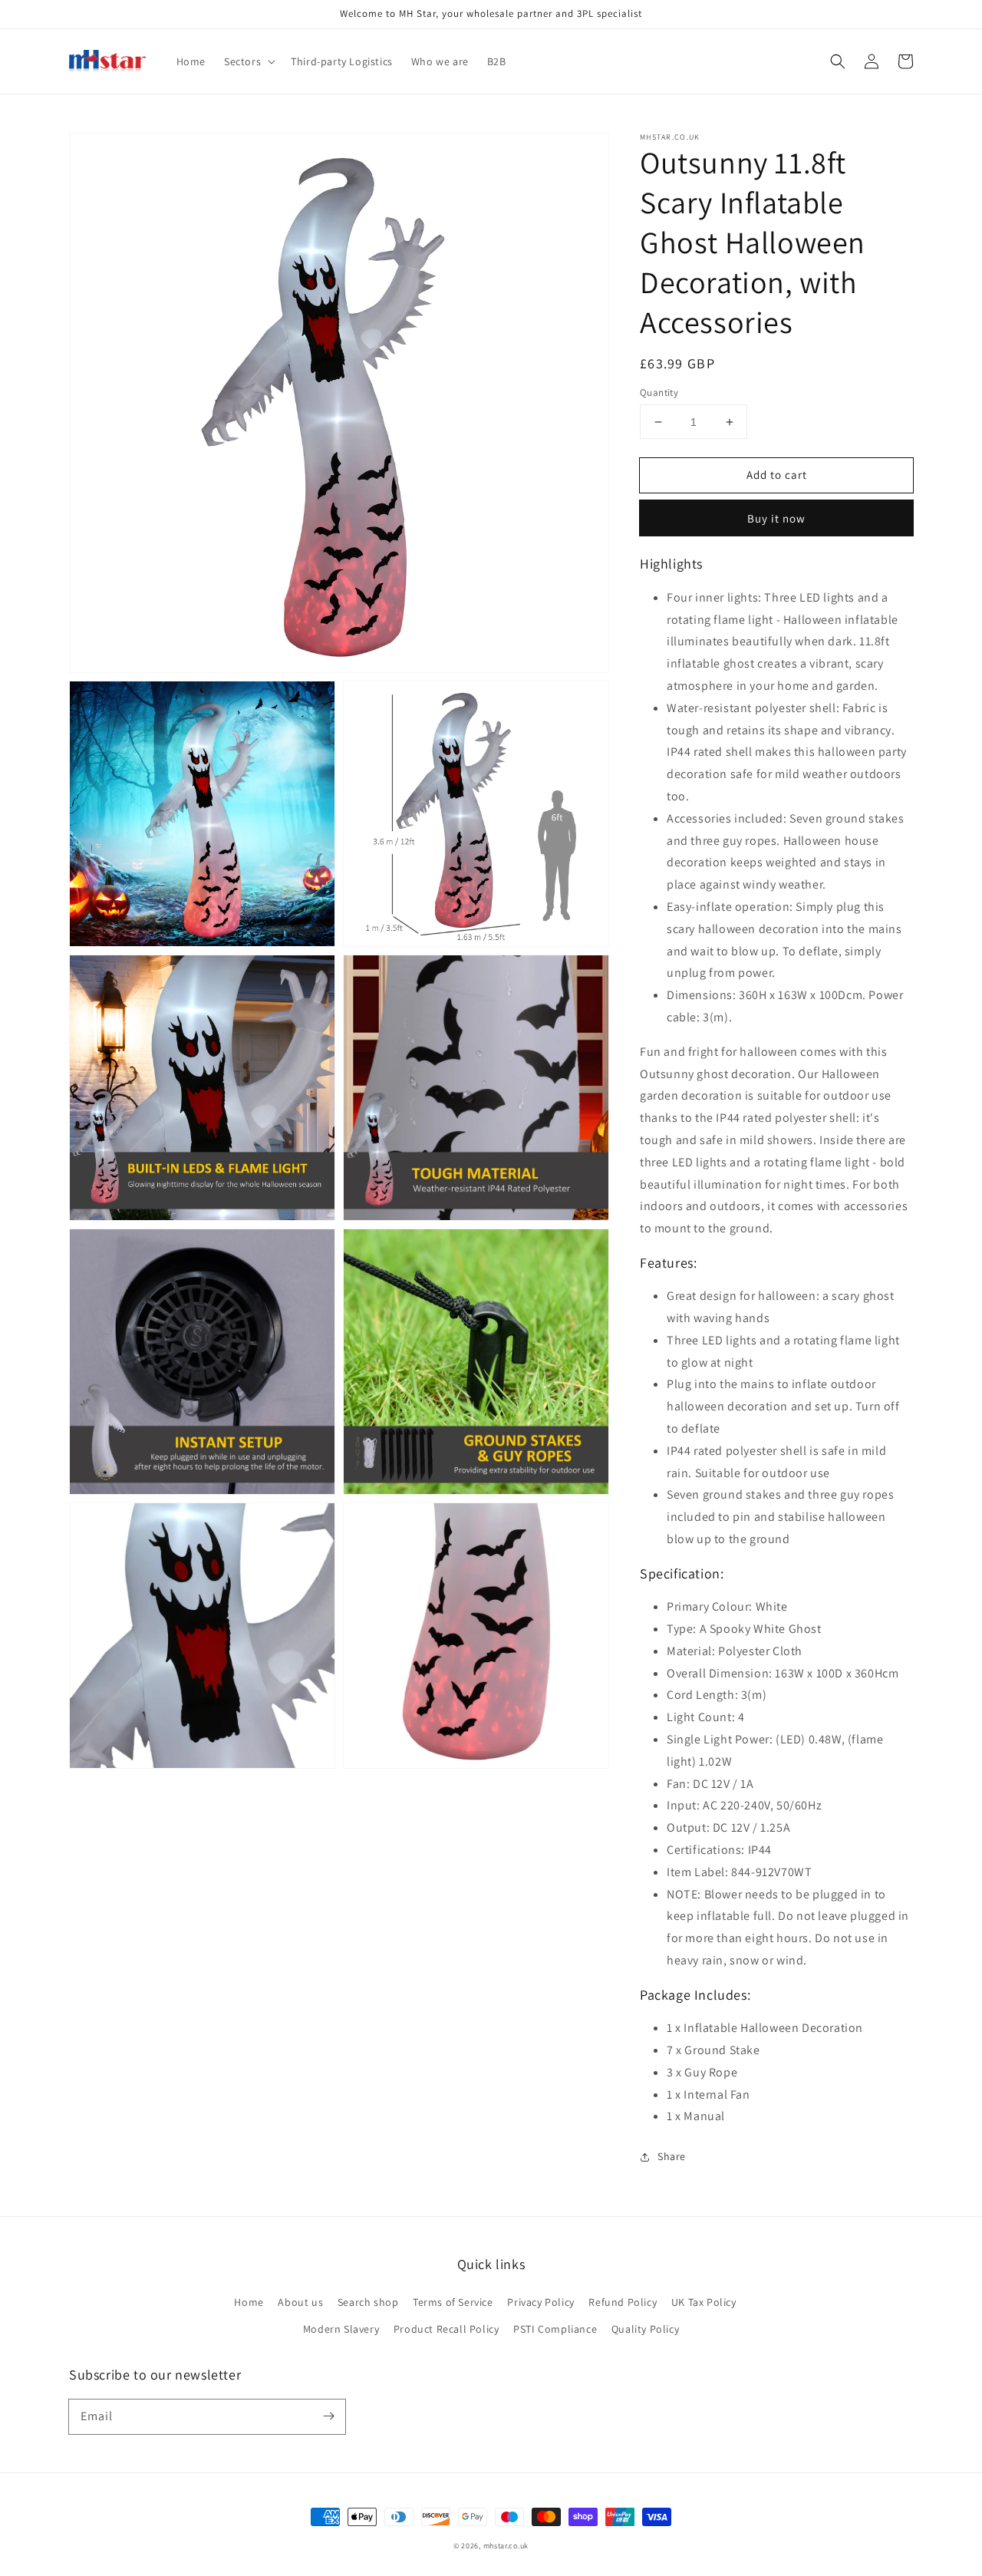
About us (300, 2302)
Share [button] (672, 2156)
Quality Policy (645, 2329)
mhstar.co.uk (506, 2546)
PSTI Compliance (555, 2329)
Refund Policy (623, 2302)
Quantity (659, 393)
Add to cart (777, 475)
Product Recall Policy (447, 2329)
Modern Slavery (341, 2329)
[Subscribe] (328, 2416)
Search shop (368, 2302)
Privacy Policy (540, 2302)
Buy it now (776, 518)
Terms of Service (453, 2302)
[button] (838, 61)
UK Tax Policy (704, 2302)
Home (249, 2302)
